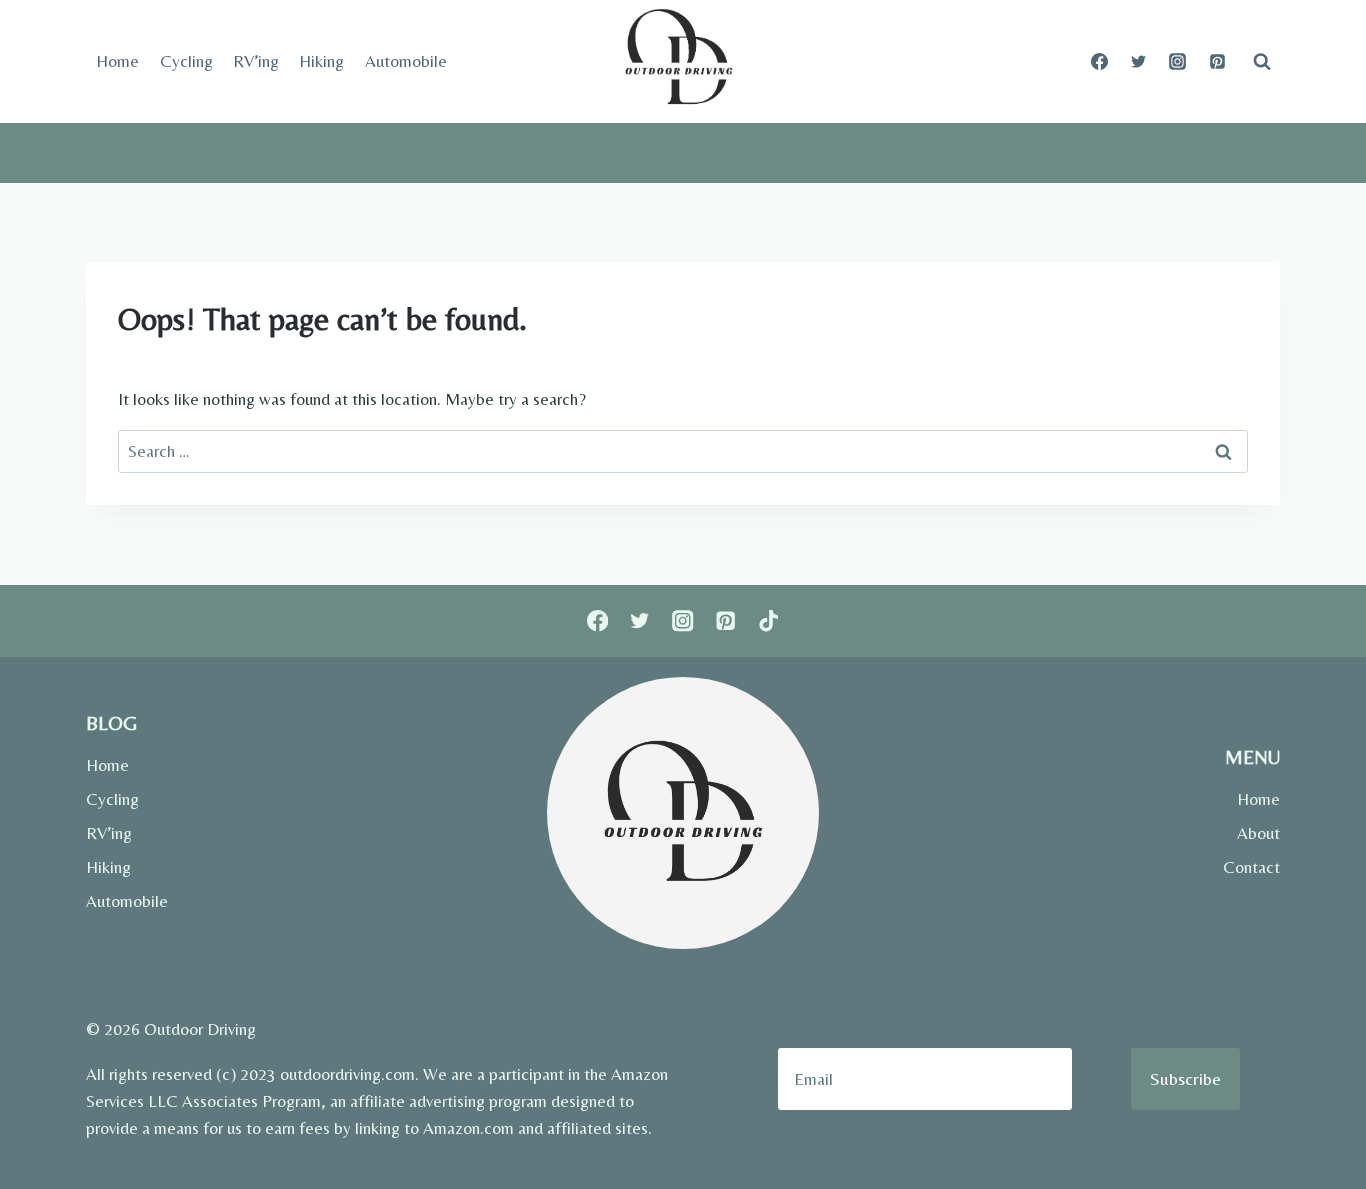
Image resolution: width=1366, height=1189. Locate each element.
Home (117, 61)
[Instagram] (1178, 62)
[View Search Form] (1262, 62)
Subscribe (1185, 1078)
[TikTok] (768, 621)
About (1258, 833)
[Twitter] (1139, 62)
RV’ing (256, 61)
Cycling (186, 61)
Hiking (321, 61)
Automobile (406, 61)
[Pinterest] (1217, 62)
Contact (1251, 867)
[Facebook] (1100, 62)
